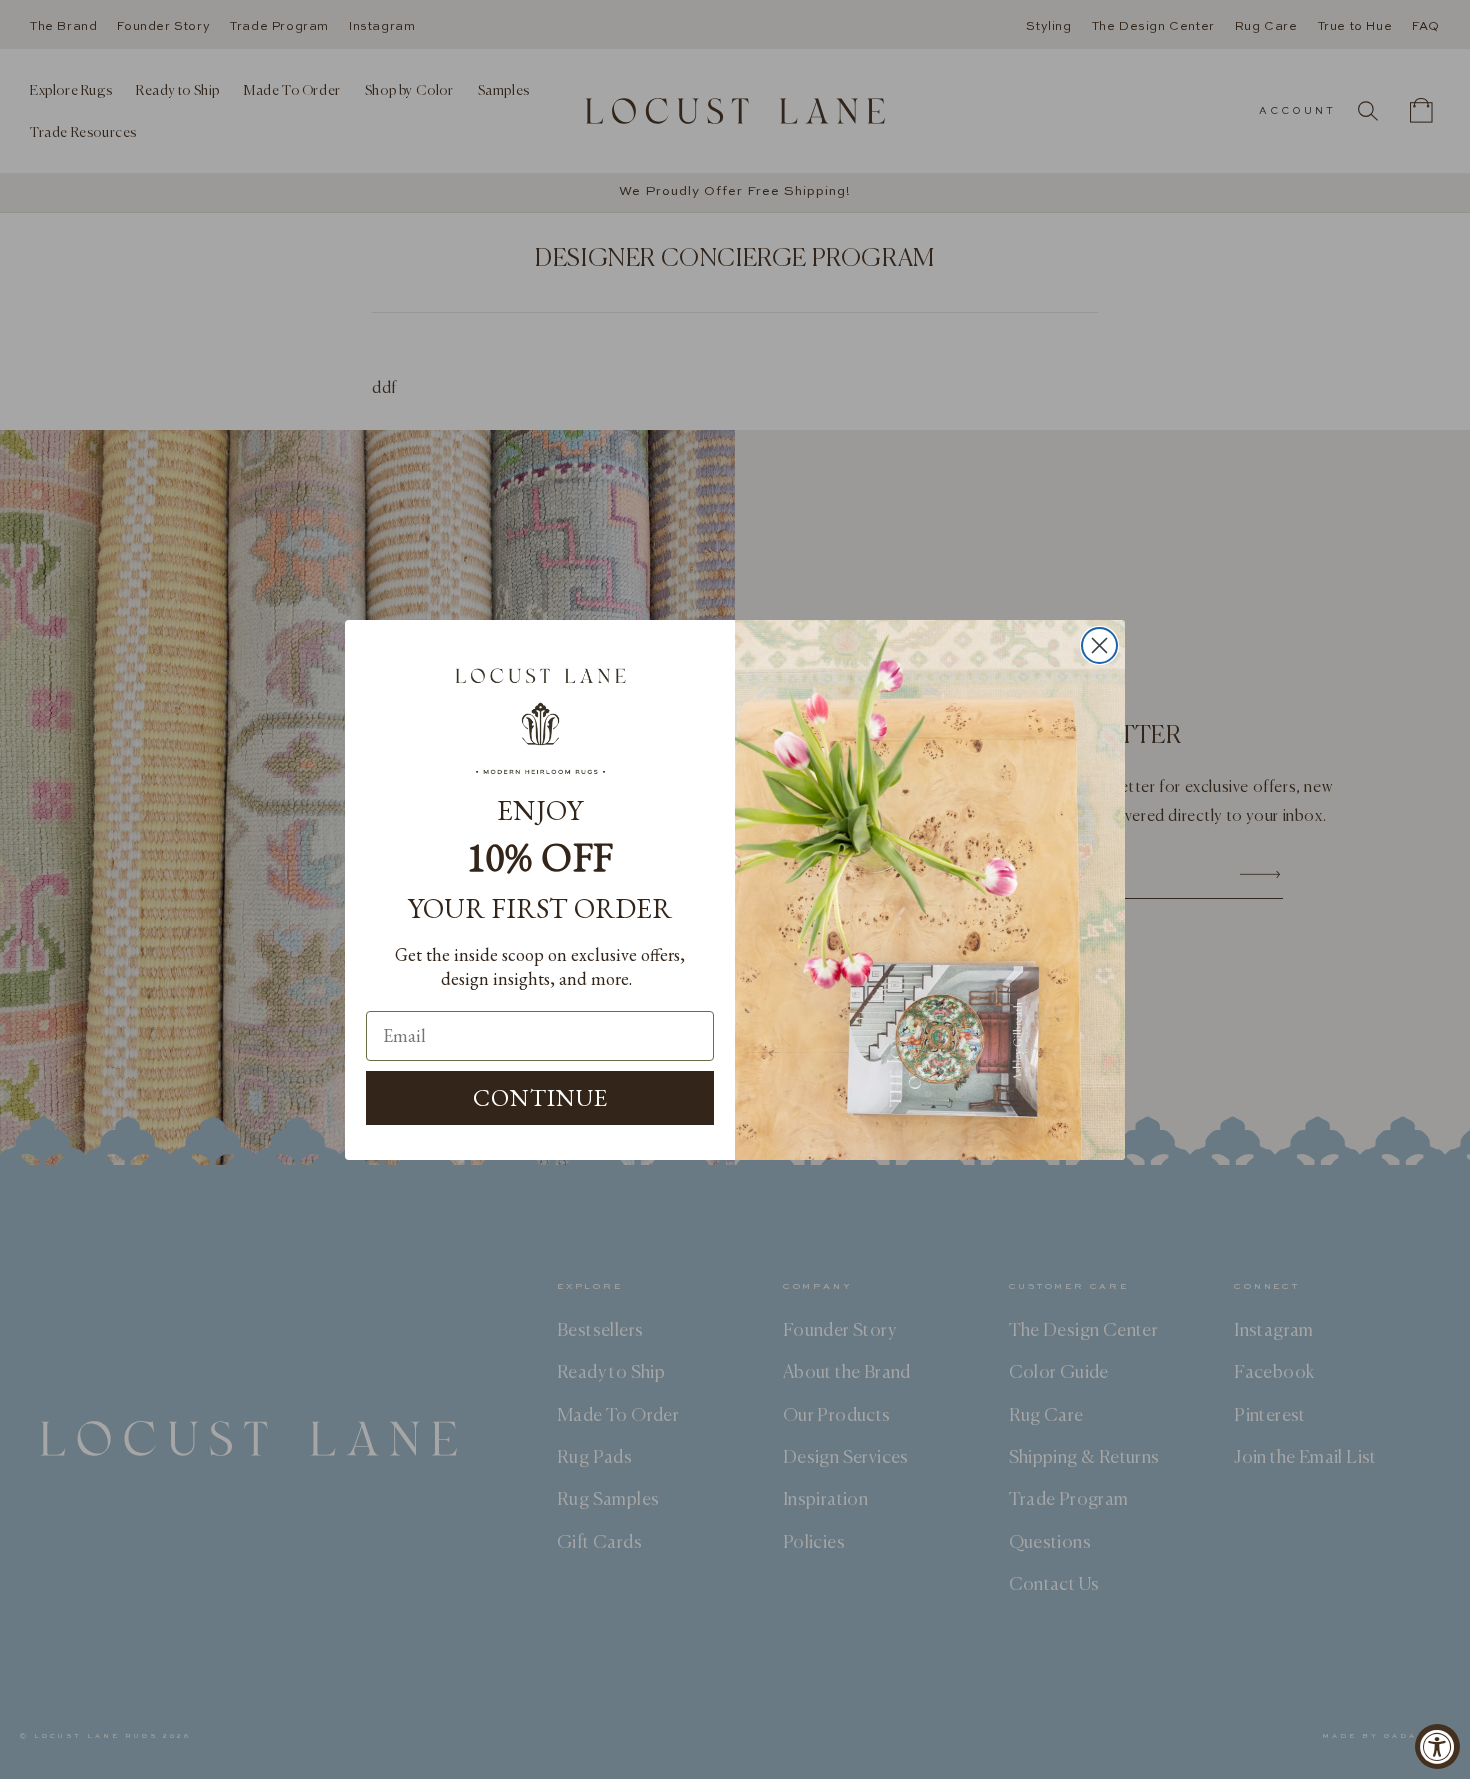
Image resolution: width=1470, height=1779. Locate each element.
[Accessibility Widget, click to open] (1437, 1746)
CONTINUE (540, 1097)
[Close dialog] (1099, 645)
